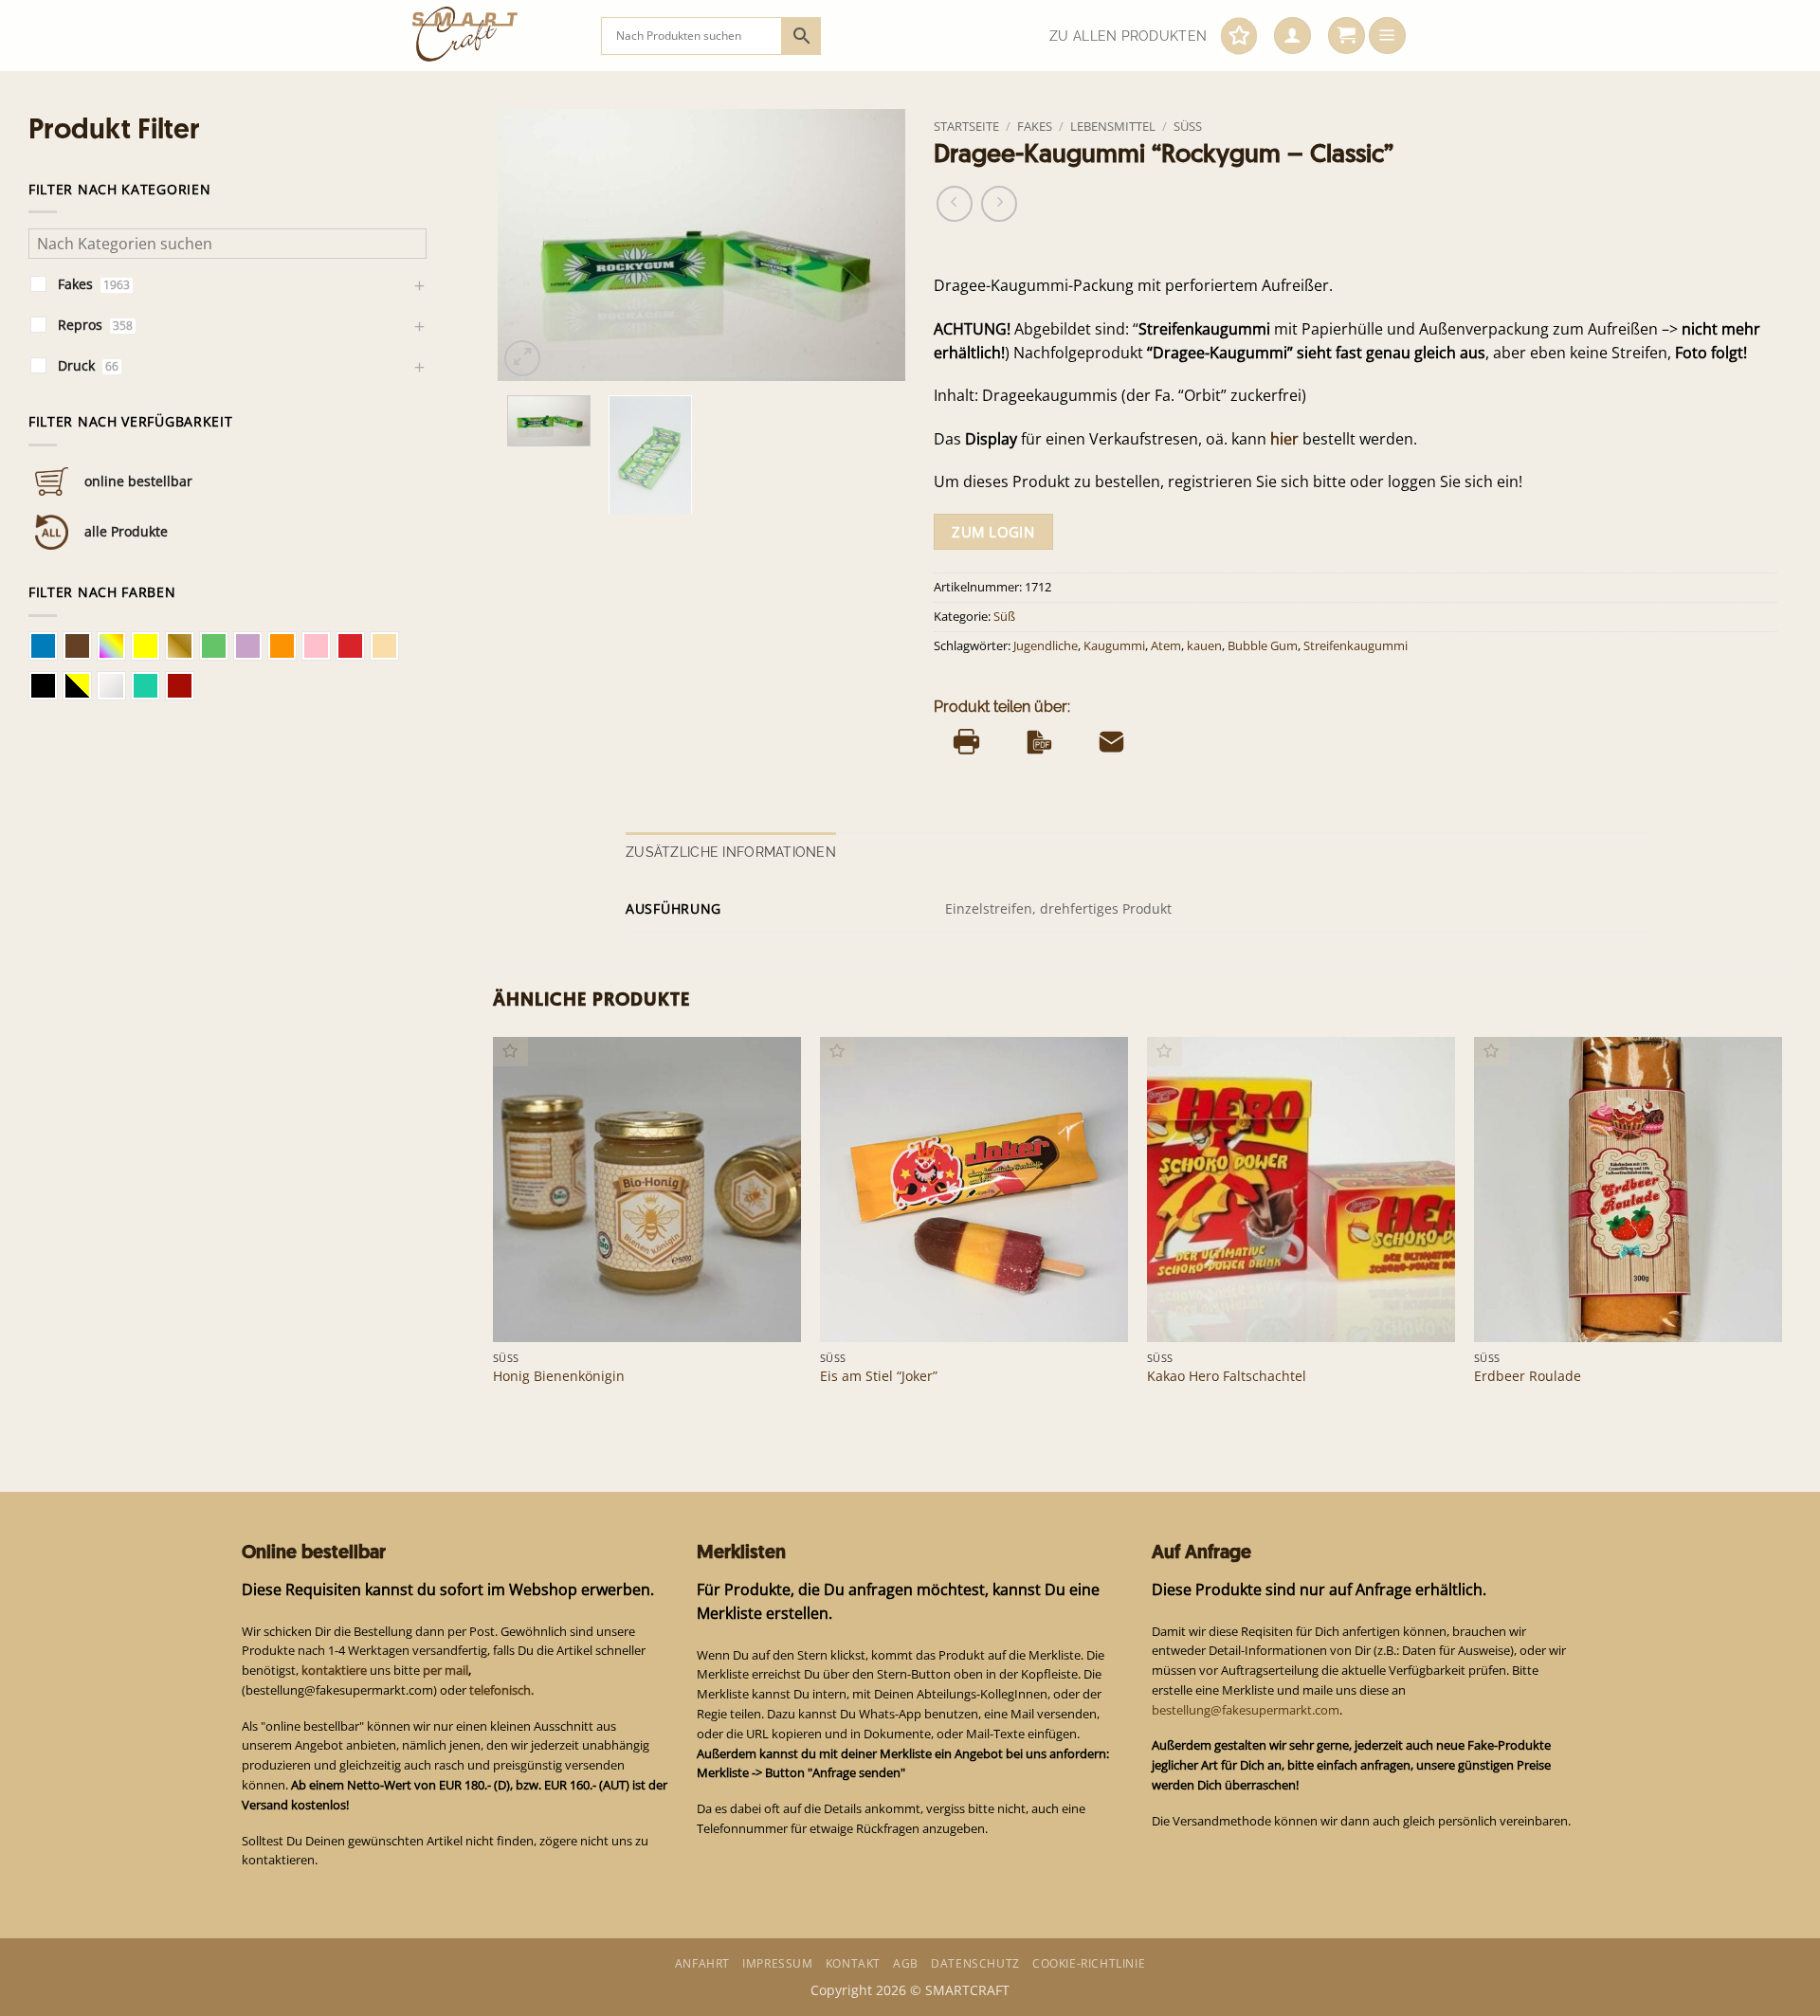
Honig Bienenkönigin (559, 1376)
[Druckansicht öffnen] (966, 741)
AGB (906, 1963)
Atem (1166, 646)
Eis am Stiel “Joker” (879, 1376)
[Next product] (955, 204)
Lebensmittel (1113, 126)
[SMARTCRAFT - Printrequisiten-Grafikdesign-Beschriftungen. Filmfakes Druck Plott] (492, 36)
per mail (446, 1670)
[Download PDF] (1039, 741)
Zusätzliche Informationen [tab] (731, 852)
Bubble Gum (1263, 646)
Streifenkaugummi (1356, 646)
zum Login (993, 532)
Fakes (1035, 126)
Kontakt (853, 1963)
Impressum (777, 1963)
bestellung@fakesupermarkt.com (1246, 1710)
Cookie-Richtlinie (1089, 1963)
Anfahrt (702, 1963)
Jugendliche (1046, 646)
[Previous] (530, 245)
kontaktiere (334, 1670)
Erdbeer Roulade (1528, 1376)
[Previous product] (999, 204)
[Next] (873, 245)
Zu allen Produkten (1128, 36)
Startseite (966, 126)
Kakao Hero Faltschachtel (1227, 1376)
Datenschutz (975, 1963)
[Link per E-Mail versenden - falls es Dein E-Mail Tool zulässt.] (1111, 741)
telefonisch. (501, 1690)
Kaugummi (1114, 646)
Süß (1188, 126)
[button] (1292, 36)
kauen (1204, 646)
